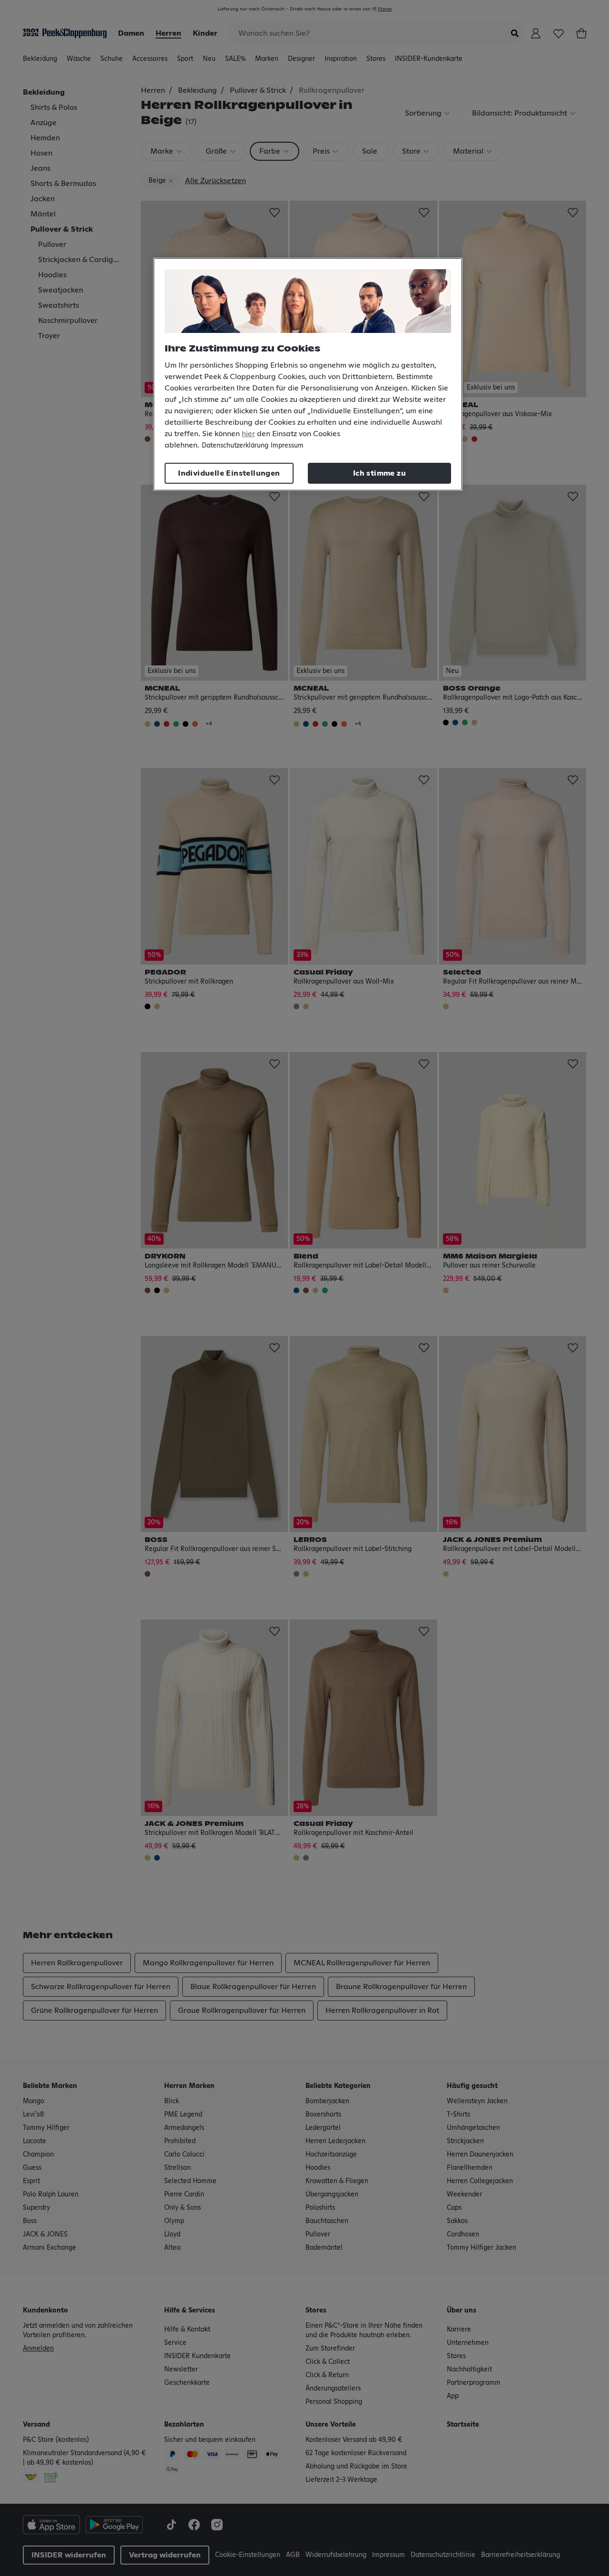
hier (248, 434)
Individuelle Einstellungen (229, 473)
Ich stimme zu (379, 473)
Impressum (287, 446)
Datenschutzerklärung (235, 446)
